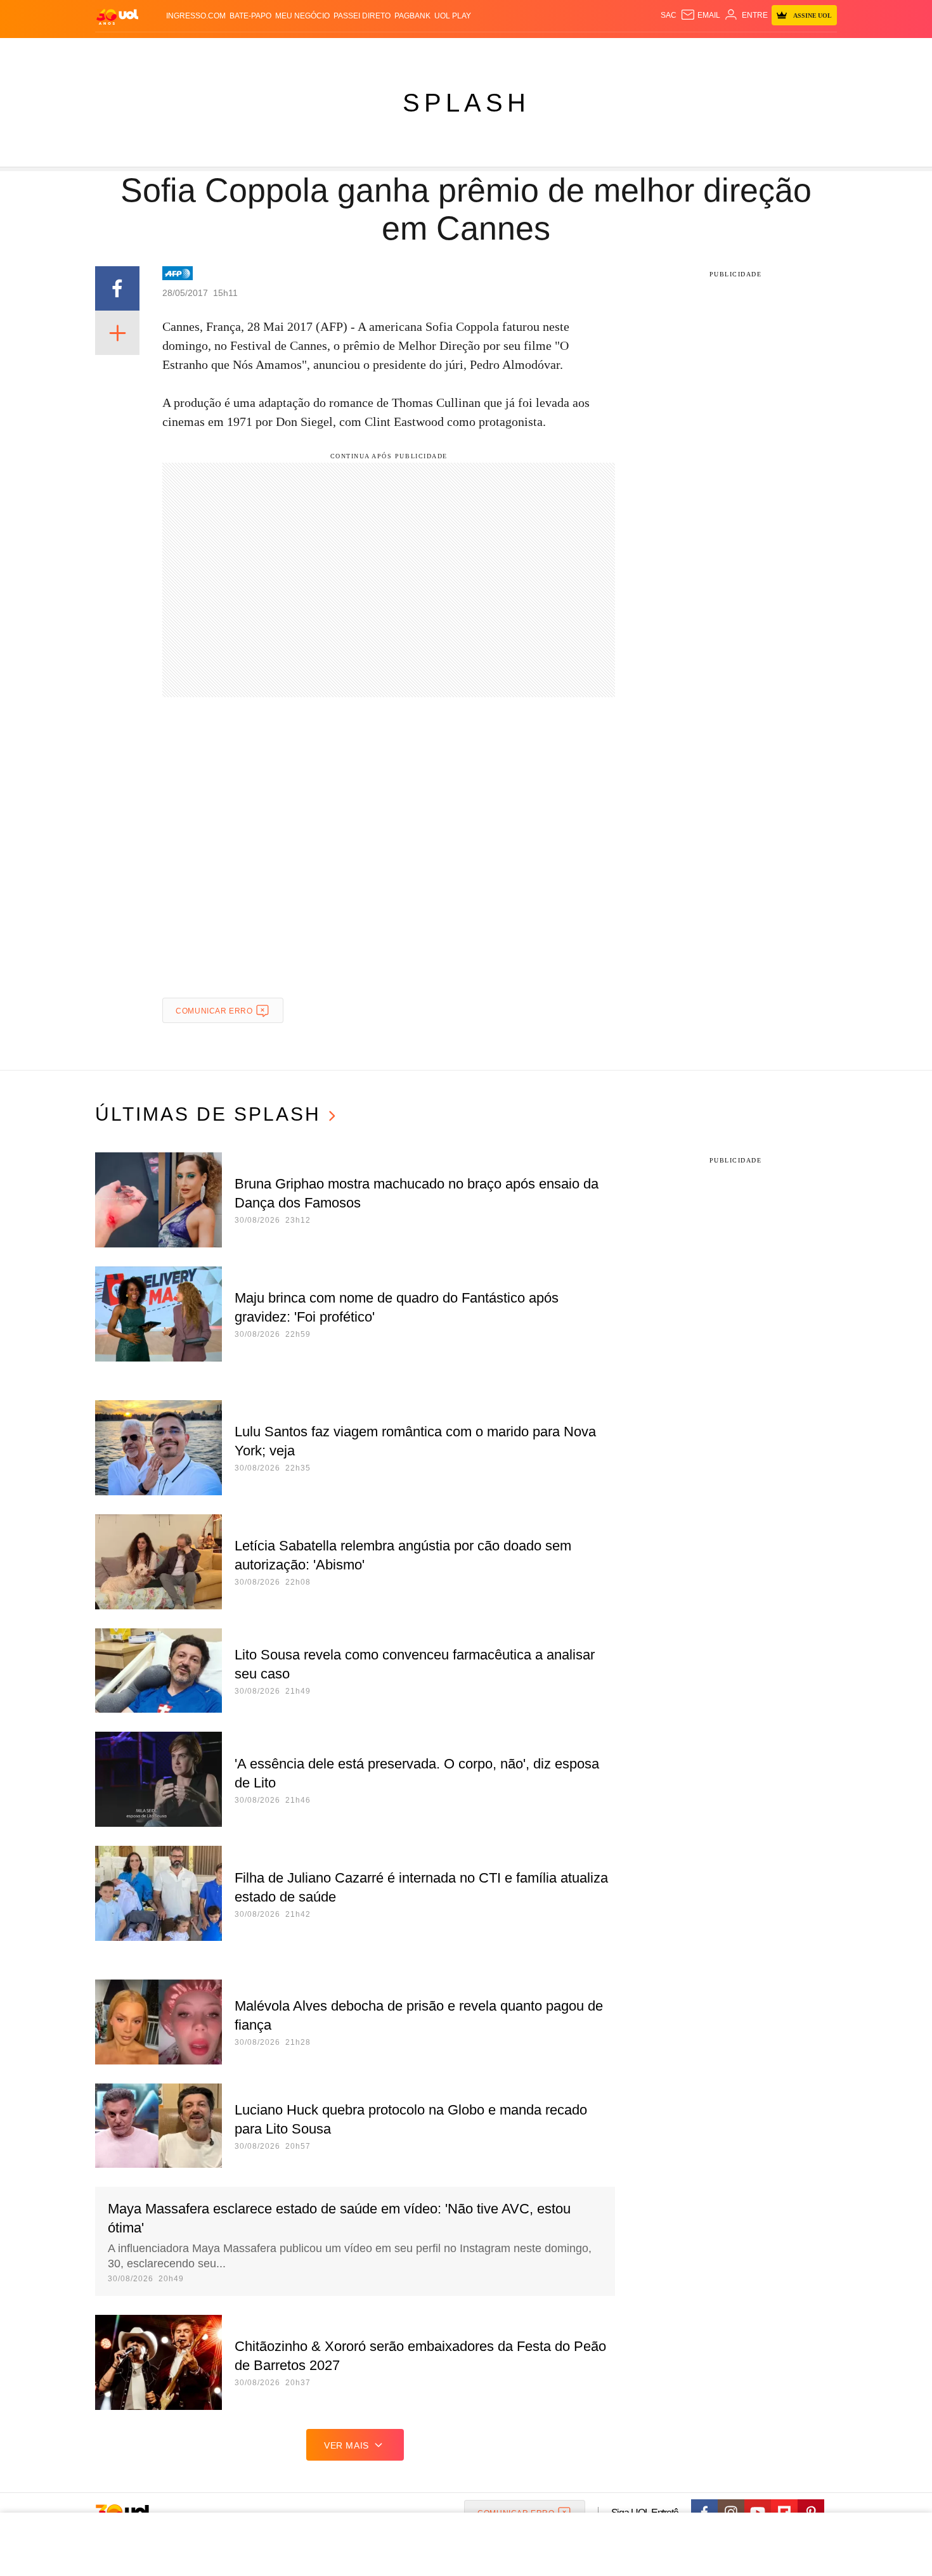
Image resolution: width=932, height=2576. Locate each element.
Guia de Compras (820, 51)
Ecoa (613, 51)
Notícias (241, 51)
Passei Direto (362, 16)
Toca (766, 51)
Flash (159, 51)
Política (282, 51)
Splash (479, 51)
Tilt (592, 51)
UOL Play (453, 16)
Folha (404, 51)
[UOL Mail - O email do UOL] (700, 15)
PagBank (412, 16)
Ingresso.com (196, 16)
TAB (717, 51)
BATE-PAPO (250, 16)
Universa (519, 51)
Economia (365, 51)
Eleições (197, 51)
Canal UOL (651, 51)
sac (669, 15)
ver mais (346, 2445)
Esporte (440, 51)
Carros (322, 51)
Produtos (120, 51)
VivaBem (562, 51)
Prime (740, 51)
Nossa (693, 51)
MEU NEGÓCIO (302, 16)
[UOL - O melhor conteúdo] (117, 16)
